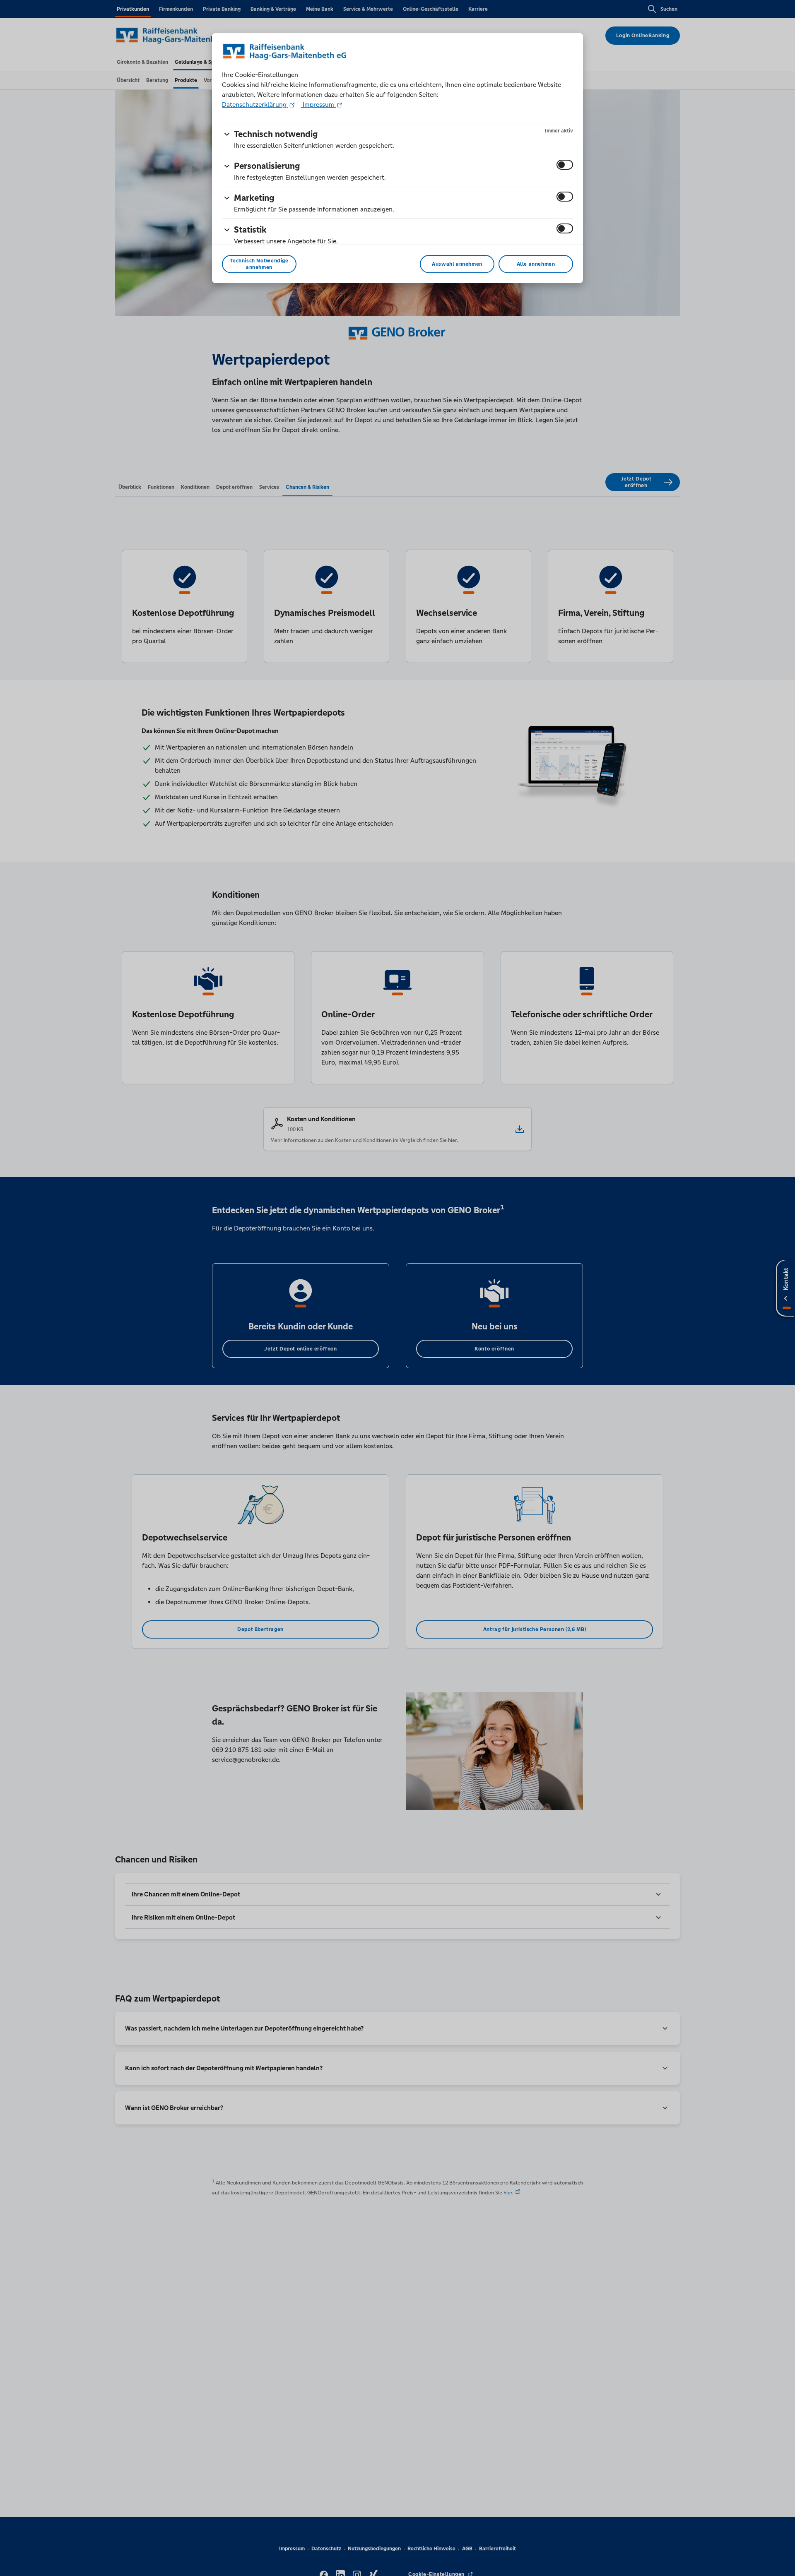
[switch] (565, 165)
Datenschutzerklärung (255, 105)
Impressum (318, 105)
